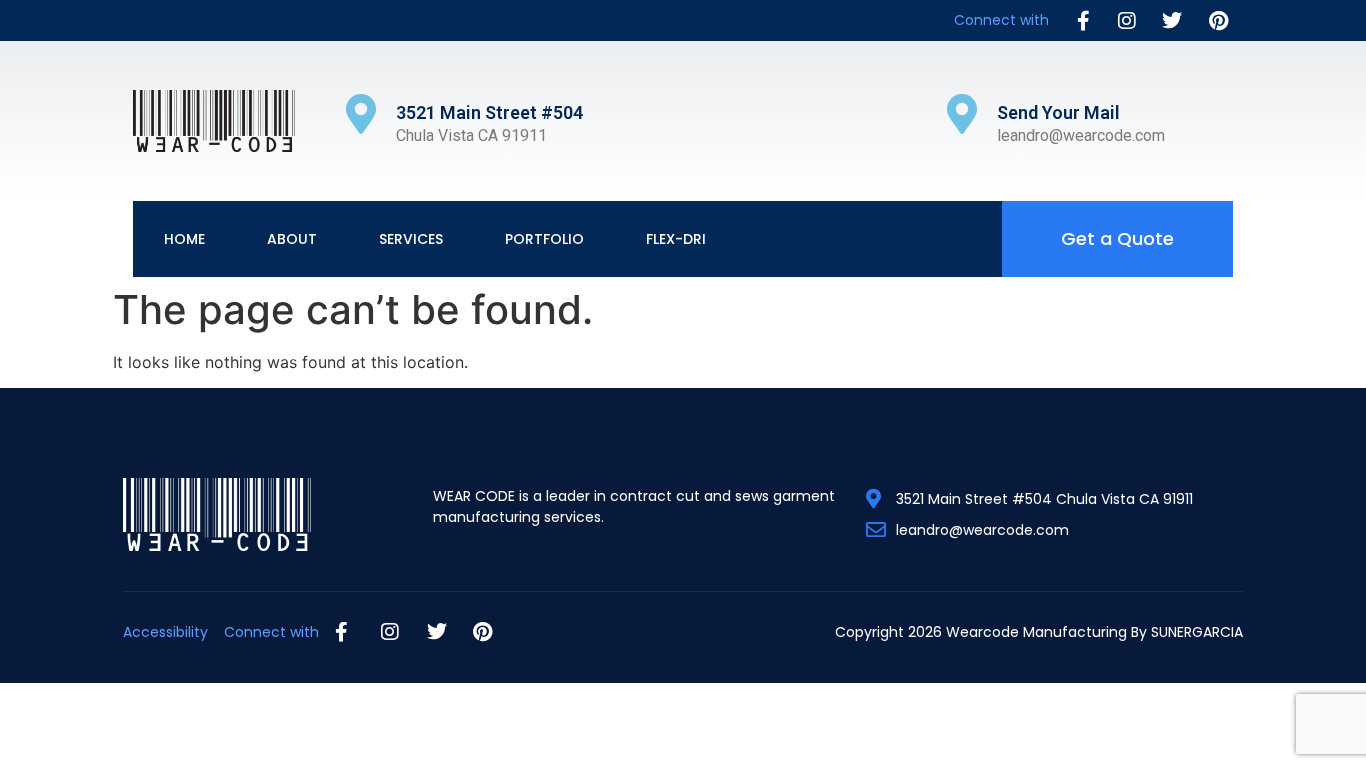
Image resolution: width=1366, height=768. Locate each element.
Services (411, 239)
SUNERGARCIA (1197, 632)
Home (184, 239)
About (292, 239)
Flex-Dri (676, 239)
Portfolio (544, 239)
